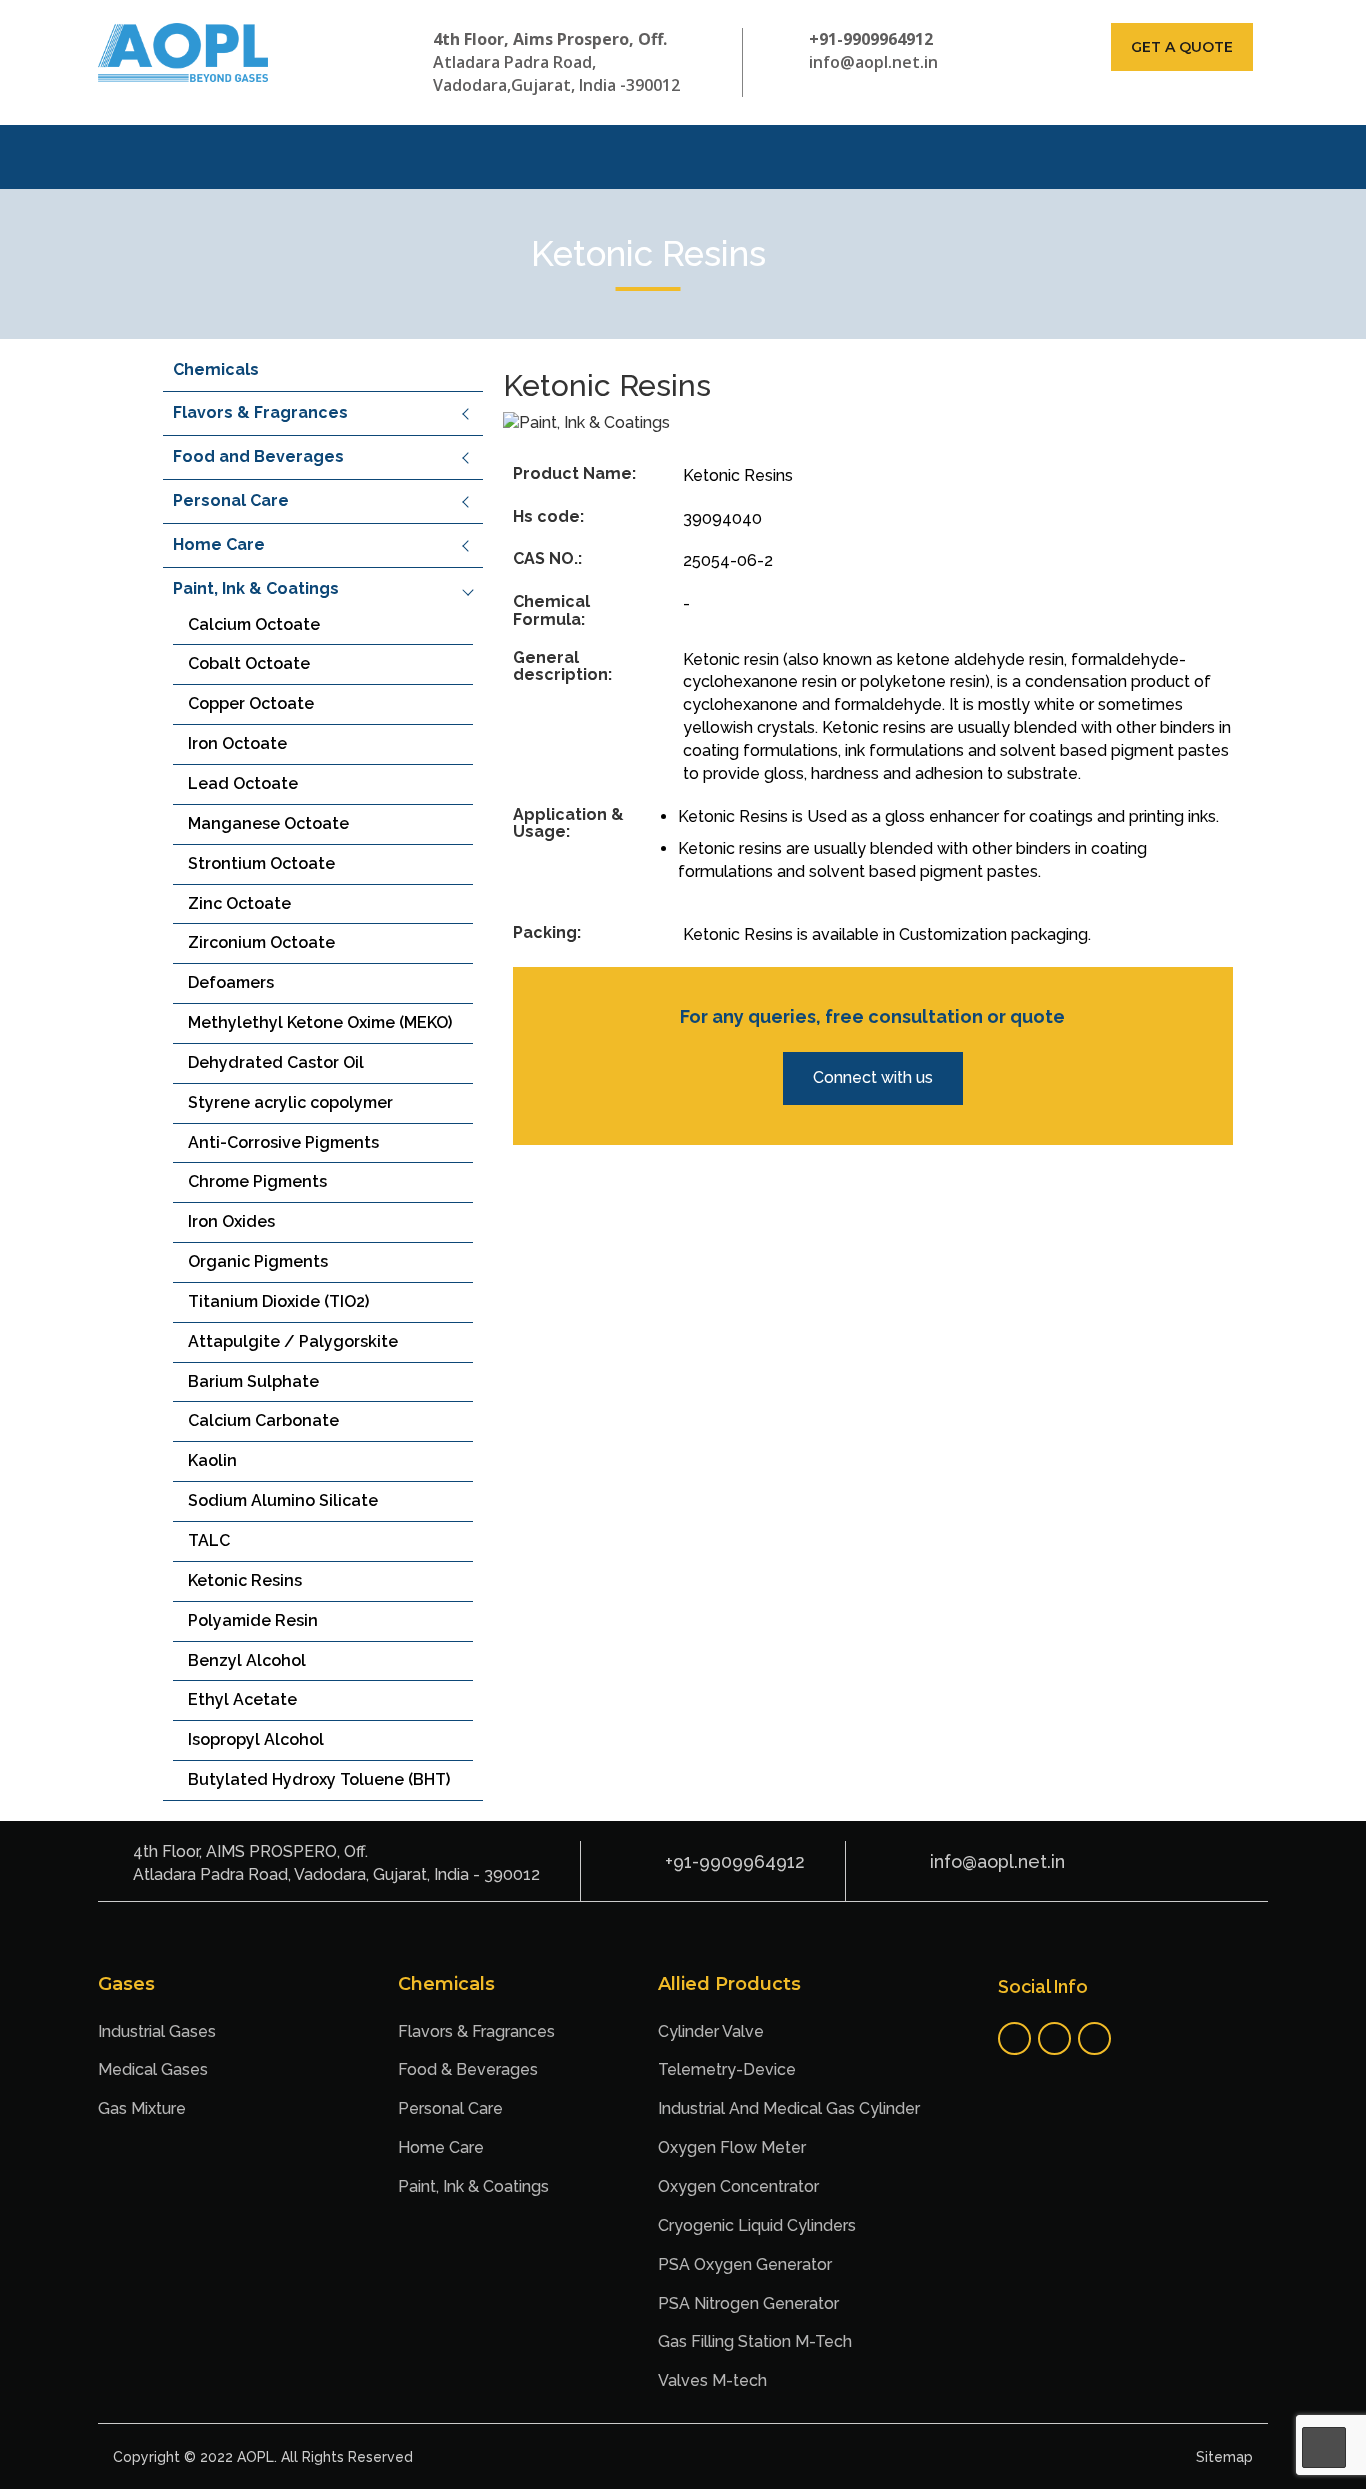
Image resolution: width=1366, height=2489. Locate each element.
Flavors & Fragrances (260, 412)
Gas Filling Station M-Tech (755, 2341)
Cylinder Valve (711, 2031)
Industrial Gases (157, 2031)
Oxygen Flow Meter (732, 2147)
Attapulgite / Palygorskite (293, 1341)
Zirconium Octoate (261, 942)
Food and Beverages (258, 456)
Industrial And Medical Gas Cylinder (789, 2108)
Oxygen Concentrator (738, 2186)
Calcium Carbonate (263, 1420)
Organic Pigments (258, 1261)
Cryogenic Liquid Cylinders (757, 2225)
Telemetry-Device (727, 2069)
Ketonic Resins (245, 1580)
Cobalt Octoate (249, 663)
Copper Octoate (251, 703)
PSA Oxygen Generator (745, 2264)
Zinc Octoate (239, 903)
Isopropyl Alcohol (256, 1739)
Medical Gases (153, 2069)
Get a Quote (1182, 47)
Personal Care (231, 500)
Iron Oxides (231, 1221)
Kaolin (212, 1460)
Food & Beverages (468, 2069)
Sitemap (1224, 2457)
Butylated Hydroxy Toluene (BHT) (319, 1779)
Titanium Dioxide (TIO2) (278, 1301)
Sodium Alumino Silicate (283, 1500)
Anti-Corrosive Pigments (283, 1142)
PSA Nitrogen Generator (748, 2303)
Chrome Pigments (257, 1181)
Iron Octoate (237, 743)
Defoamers (231, 982)
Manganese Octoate (268, 823)
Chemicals (216, 369)
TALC (209, 1540)
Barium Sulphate (253, 1381)
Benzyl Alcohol (247, 1660)
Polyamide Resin (253, 1620)
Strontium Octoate (261, 863)
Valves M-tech (712, 2380)
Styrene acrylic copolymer (290, 1102)
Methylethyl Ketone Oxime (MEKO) (320, 1022)
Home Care (219, 544)
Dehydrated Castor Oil (276, 1062)
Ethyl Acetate (242, 1699)
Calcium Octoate (254, 624)
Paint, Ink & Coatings (256, 588)
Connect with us (873, 1077)
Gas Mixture (142, 2108)
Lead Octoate (243, 783)
